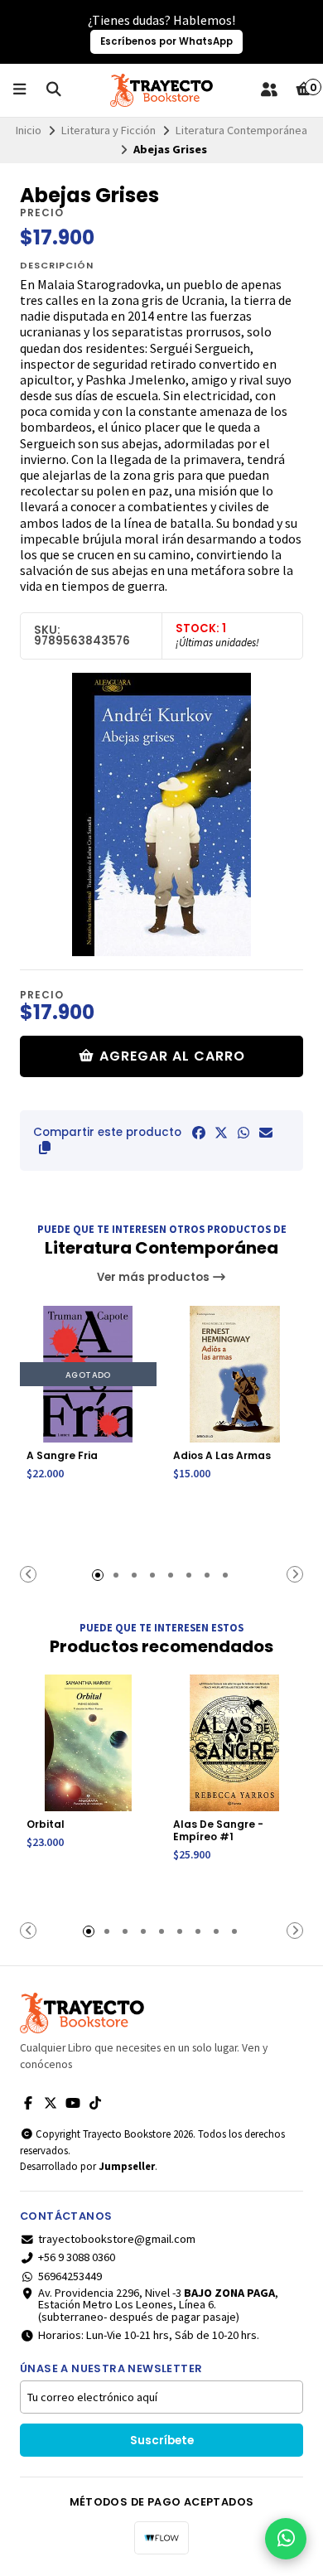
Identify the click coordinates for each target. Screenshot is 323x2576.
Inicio (29, 130)
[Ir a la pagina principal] (161, 90)
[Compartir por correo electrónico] (266, 1133)
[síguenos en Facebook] (28, 2103)
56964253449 (70, 2276)
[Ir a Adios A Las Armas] (235, 1374)
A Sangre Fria (62, 1455)
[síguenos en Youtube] (73, 2103)
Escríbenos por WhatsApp (166, 41)
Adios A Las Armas (222, 1455)
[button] (45, 1148)
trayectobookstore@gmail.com (117, 2239)
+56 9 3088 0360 (77, 2257)
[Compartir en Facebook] (199, 1133)
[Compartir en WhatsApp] (243, 1133)
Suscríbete (162, 2441)
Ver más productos (154, 1277)
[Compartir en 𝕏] (221, 1133)
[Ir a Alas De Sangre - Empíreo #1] (235, 1743)
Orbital (46, 1824)
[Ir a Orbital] (88, 1743)
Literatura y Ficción (108, 130)
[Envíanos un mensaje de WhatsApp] (286, 2539)
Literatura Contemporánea (241, 130)
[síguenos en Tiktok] (95, 2103)
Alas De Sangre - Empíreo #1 (218, 1830)
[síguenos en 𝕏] (51, 2103)
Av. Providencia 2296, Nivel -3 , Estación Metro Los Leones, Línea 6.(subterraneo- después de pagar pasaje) (158, 2305)
